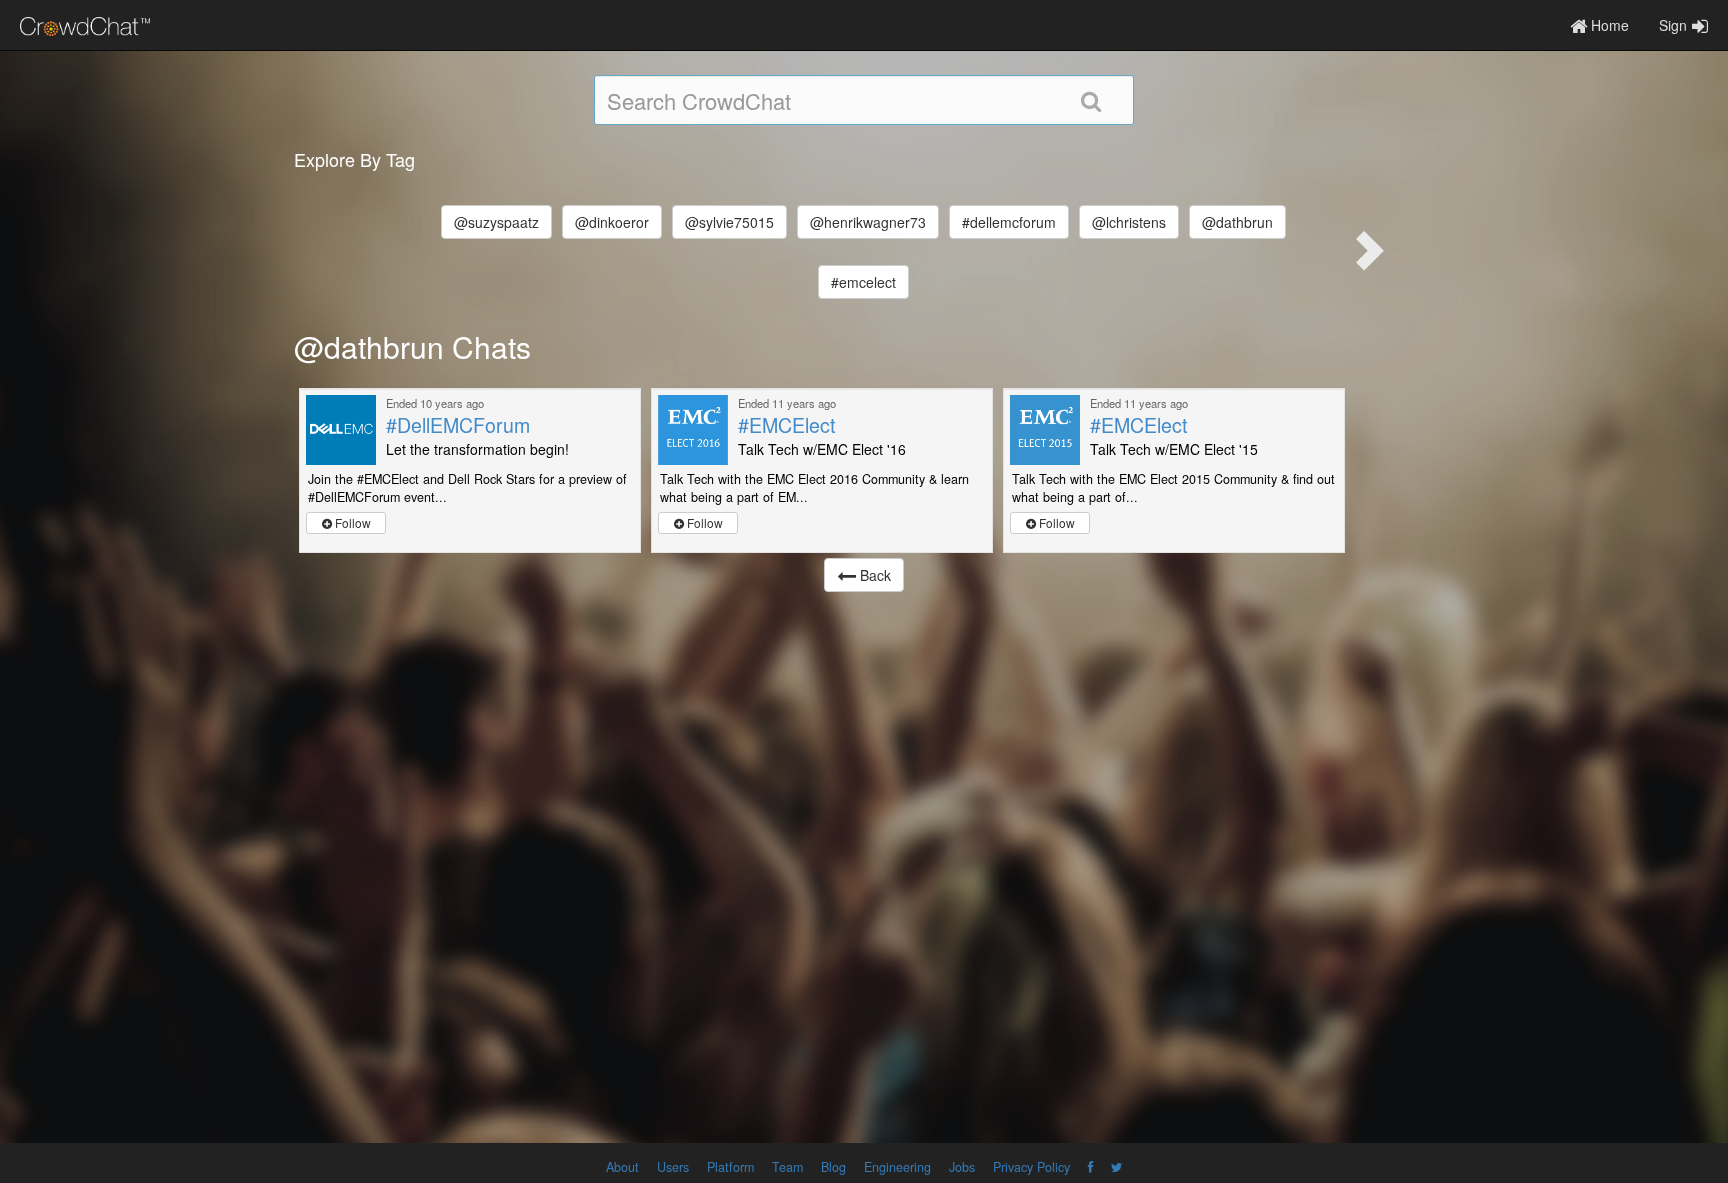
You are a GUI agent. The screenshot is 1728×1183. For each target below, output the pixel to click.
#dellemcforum (1009, 222)
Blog (833, 1167)
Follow (351, 522)
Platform (730, 1167)
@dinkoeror (612, 222)
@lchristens (1129, 222)
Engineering (897, 1167)
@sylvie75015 (729, 222)
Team (787, 1167)
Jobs (962, 1167)
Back (873, 575)
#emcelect (863, 282)
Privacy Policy (1031, 1167)
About (622, 1167)
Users (673, 1167)
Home (1608, 25)
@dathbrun (1237, 222)
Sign (1673, 25)
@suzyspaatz (496, 222)
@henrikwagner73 (868, 222)
